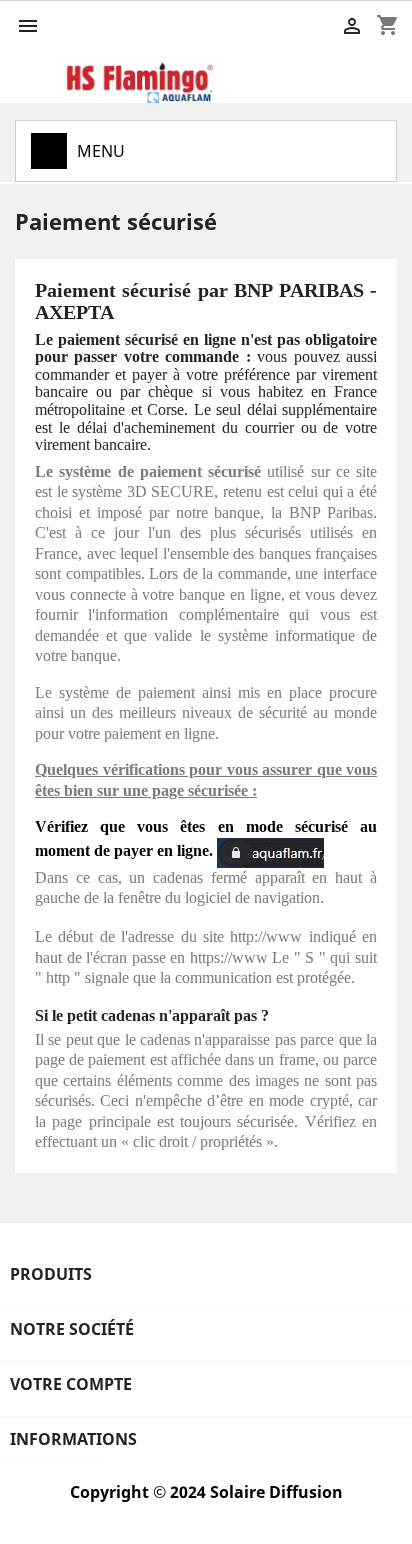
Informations (73, 1439)
